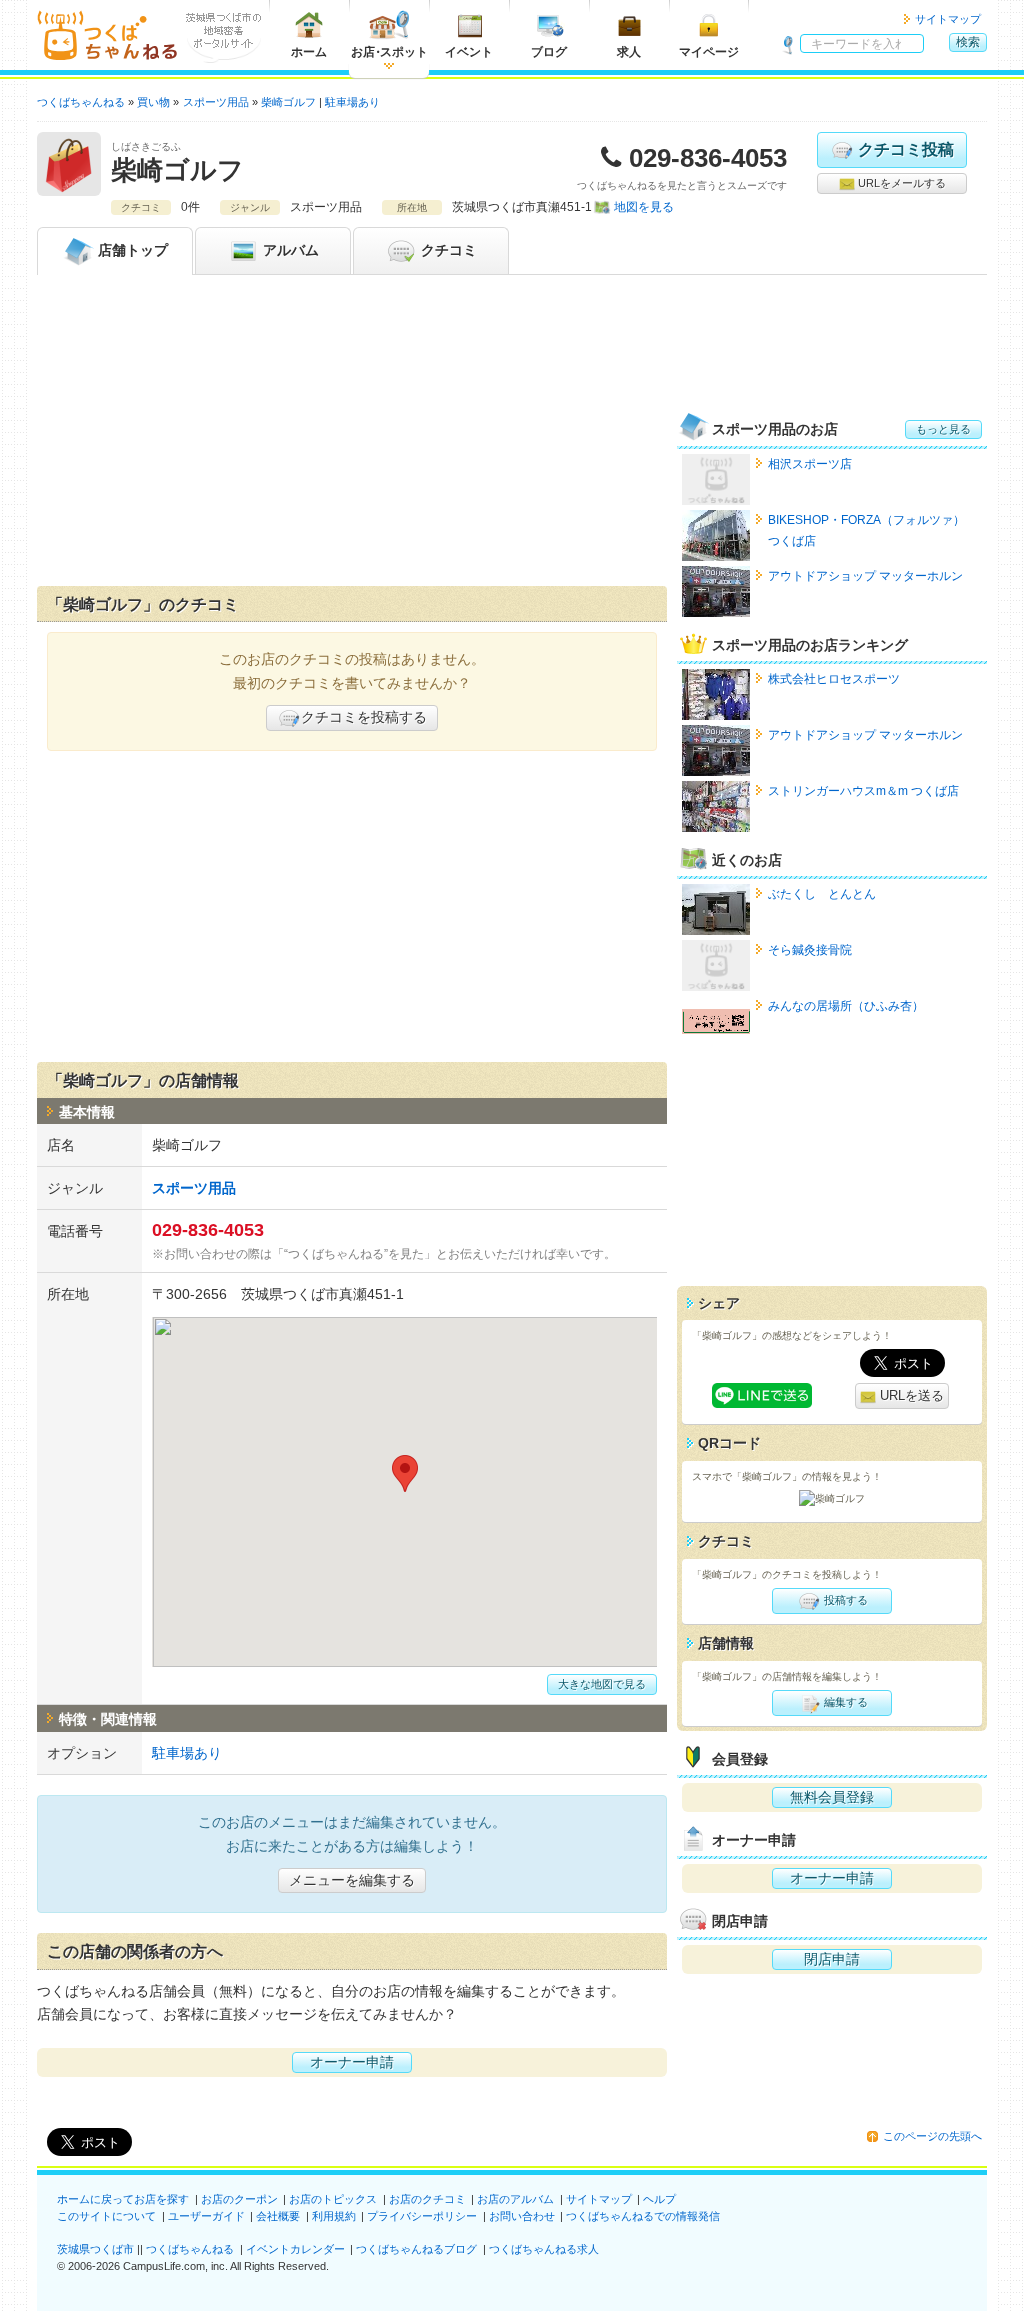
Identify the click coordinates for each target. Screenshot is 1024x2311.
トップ (133, 250)
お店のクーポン (239, 2199)
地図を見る (644, 207)
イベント (469, 52)
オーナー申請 (352, 2062)
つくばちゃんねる (190, 2249)
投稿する (844, 1600)
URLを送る (910, 1395)
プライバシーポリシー (422, 2216)
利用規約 (334, 2216)
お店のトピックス (333, 2199)
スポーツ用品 (194, 1188)
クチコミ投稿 (906, 149)
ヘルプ (659, 2199)
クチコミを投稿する (364, 717)
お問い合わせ (522, 2216)
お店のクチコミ (427, 2199)
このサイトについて (106, 2216)
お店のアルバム (515, 2199)
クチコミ (447, 250)
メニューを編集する (352, 1880)
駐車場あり (352, 102)
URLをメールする (900, 183)
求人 (629, 52)
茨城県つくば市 (95, 2249)
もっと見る (943, 429)
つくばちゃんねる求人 (544, 2249)
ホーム (309, 52)
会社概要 (278, 2216)
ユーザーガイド (206, 2216)
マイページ (709, 52)
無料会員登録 (832, 1797)
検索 (968, 42)
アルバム (289, 250)
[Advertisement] (352, 435)
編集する (844, 1702)
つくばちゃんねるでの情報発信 (643, 2216)
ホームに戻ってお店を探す (123, 2199)
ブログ (549, 52)
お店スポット (389, 52)
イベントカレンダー (295, 2249)
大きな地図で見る (602, 1684)
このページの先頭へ (932, 2136)
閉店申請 (832, 1959)
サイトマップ (948, 19)
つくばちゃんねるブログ (416, 2249)
